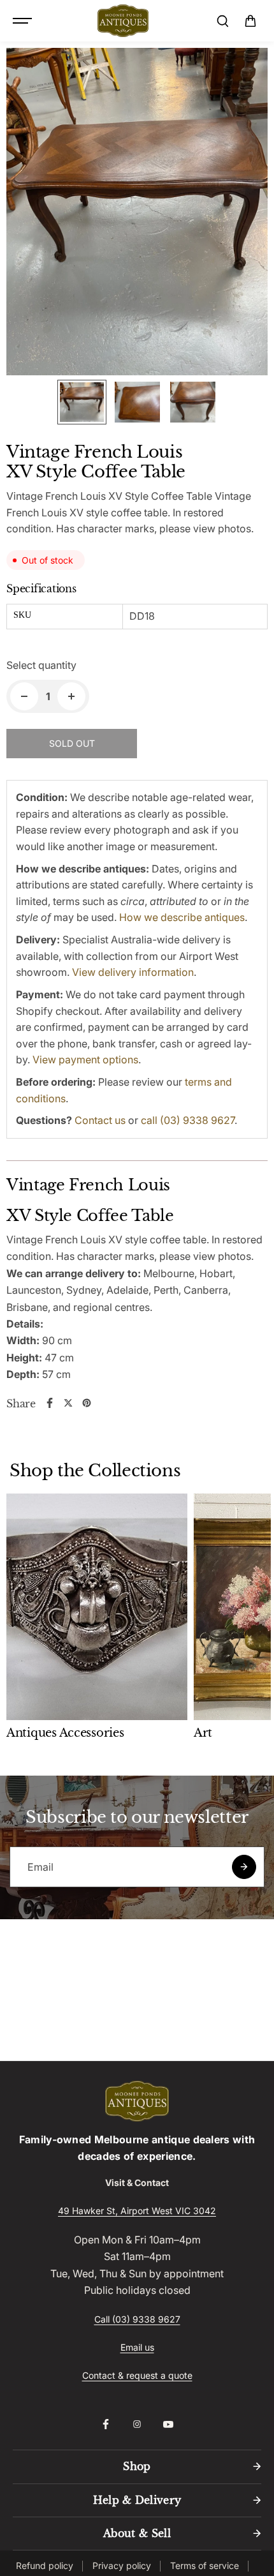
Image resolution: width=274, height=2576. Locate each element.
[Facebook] (50, 1403)
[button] (250, 21)
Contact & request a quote (137, 2375)
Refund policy (45, 2565)
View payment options (85, 1060)
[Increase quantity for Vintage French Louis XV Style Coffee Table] (71, 696)
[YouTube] (168, 2424)
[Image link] (137, 2101)
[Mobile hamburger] (24, 21)
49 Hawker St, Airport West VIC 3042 (137, 2211)
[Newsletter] (244, 1867)
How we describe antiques (182, 917)
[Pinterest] (87, 1403)
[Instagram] (137, 2424)
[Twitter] (68, 1403)
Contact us (100, 1120)
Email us (137, 2347)
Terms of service (205, 2565)
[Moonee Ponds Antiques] (123, 21)
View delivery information (133, 972)
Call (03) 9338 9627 (137, 2319)
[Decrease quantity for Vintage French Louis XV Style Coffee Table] (24, 696)
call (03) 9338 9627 (188, 1120)
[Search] (222, 21)
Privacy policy (122, 2565)
